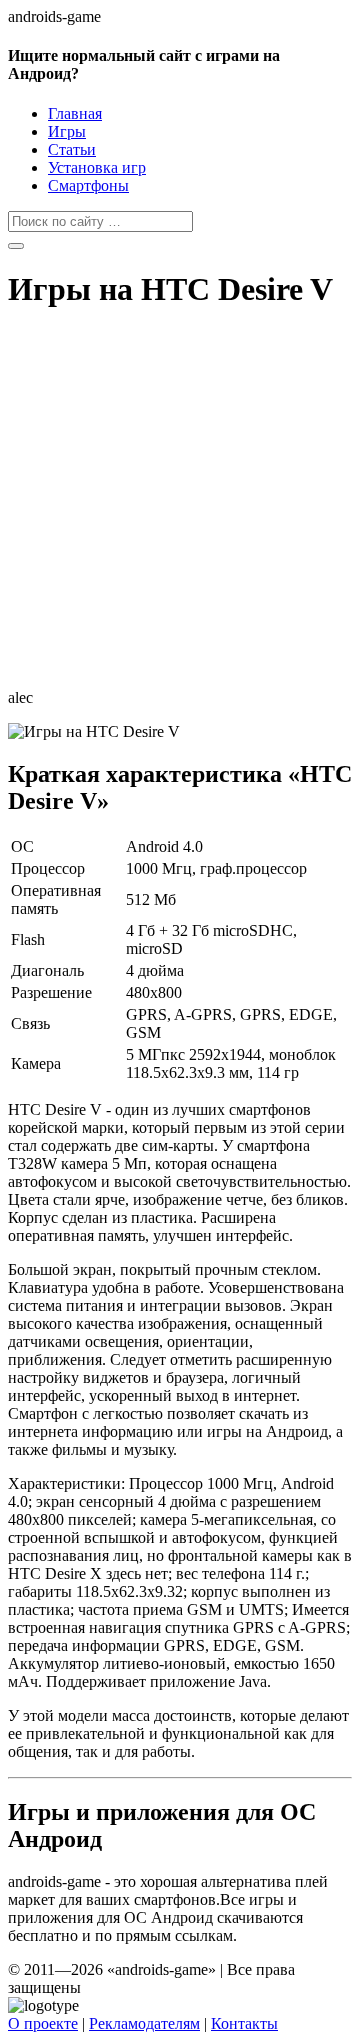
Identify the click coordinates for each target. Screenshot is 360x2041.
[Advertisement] (180, 509)
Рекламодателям (144, 2023)
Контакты (244, 2023)
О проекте (43, 2023)
